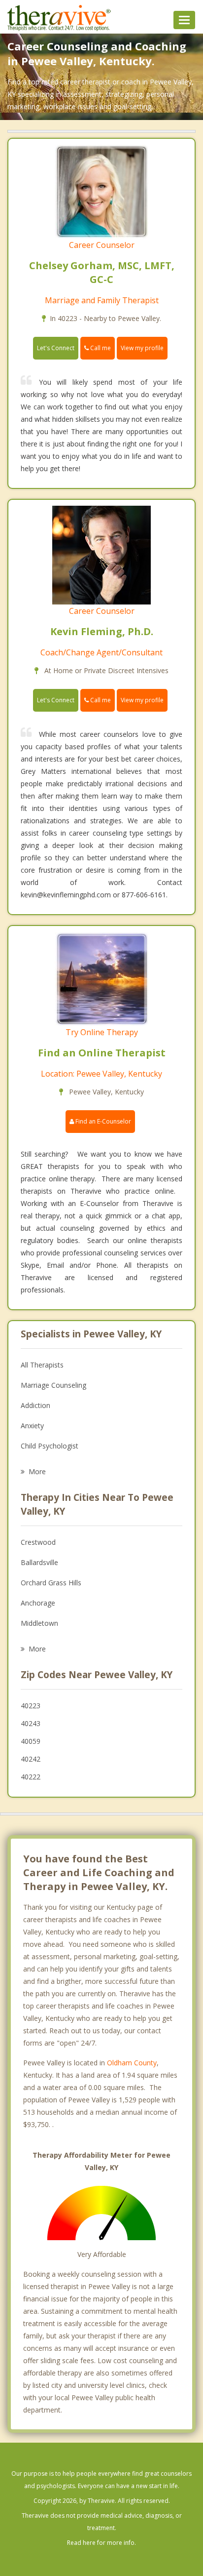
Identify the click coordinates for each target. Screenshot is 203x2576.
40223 (31, 1706)
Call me (100, 348)
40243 (31, 1723)
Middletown (39, 1623)
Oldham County (132, 2063)
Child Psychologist (50, 1446)
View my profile (142, 348)
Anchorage (38, 1603)
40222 (31, 1777)
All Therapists (42, 1365)
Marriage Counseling (53, 1385)
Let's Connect (56, 348)
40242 (31, 1759)
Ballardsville (39, 1562)
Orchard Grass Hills (51, 1583)
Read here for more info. (101, 2543)
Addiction (35, 1405)
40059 (31, 1741)
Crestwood (38, 1542)
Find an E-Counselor (102, 1121)
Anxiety (32, 1426)
